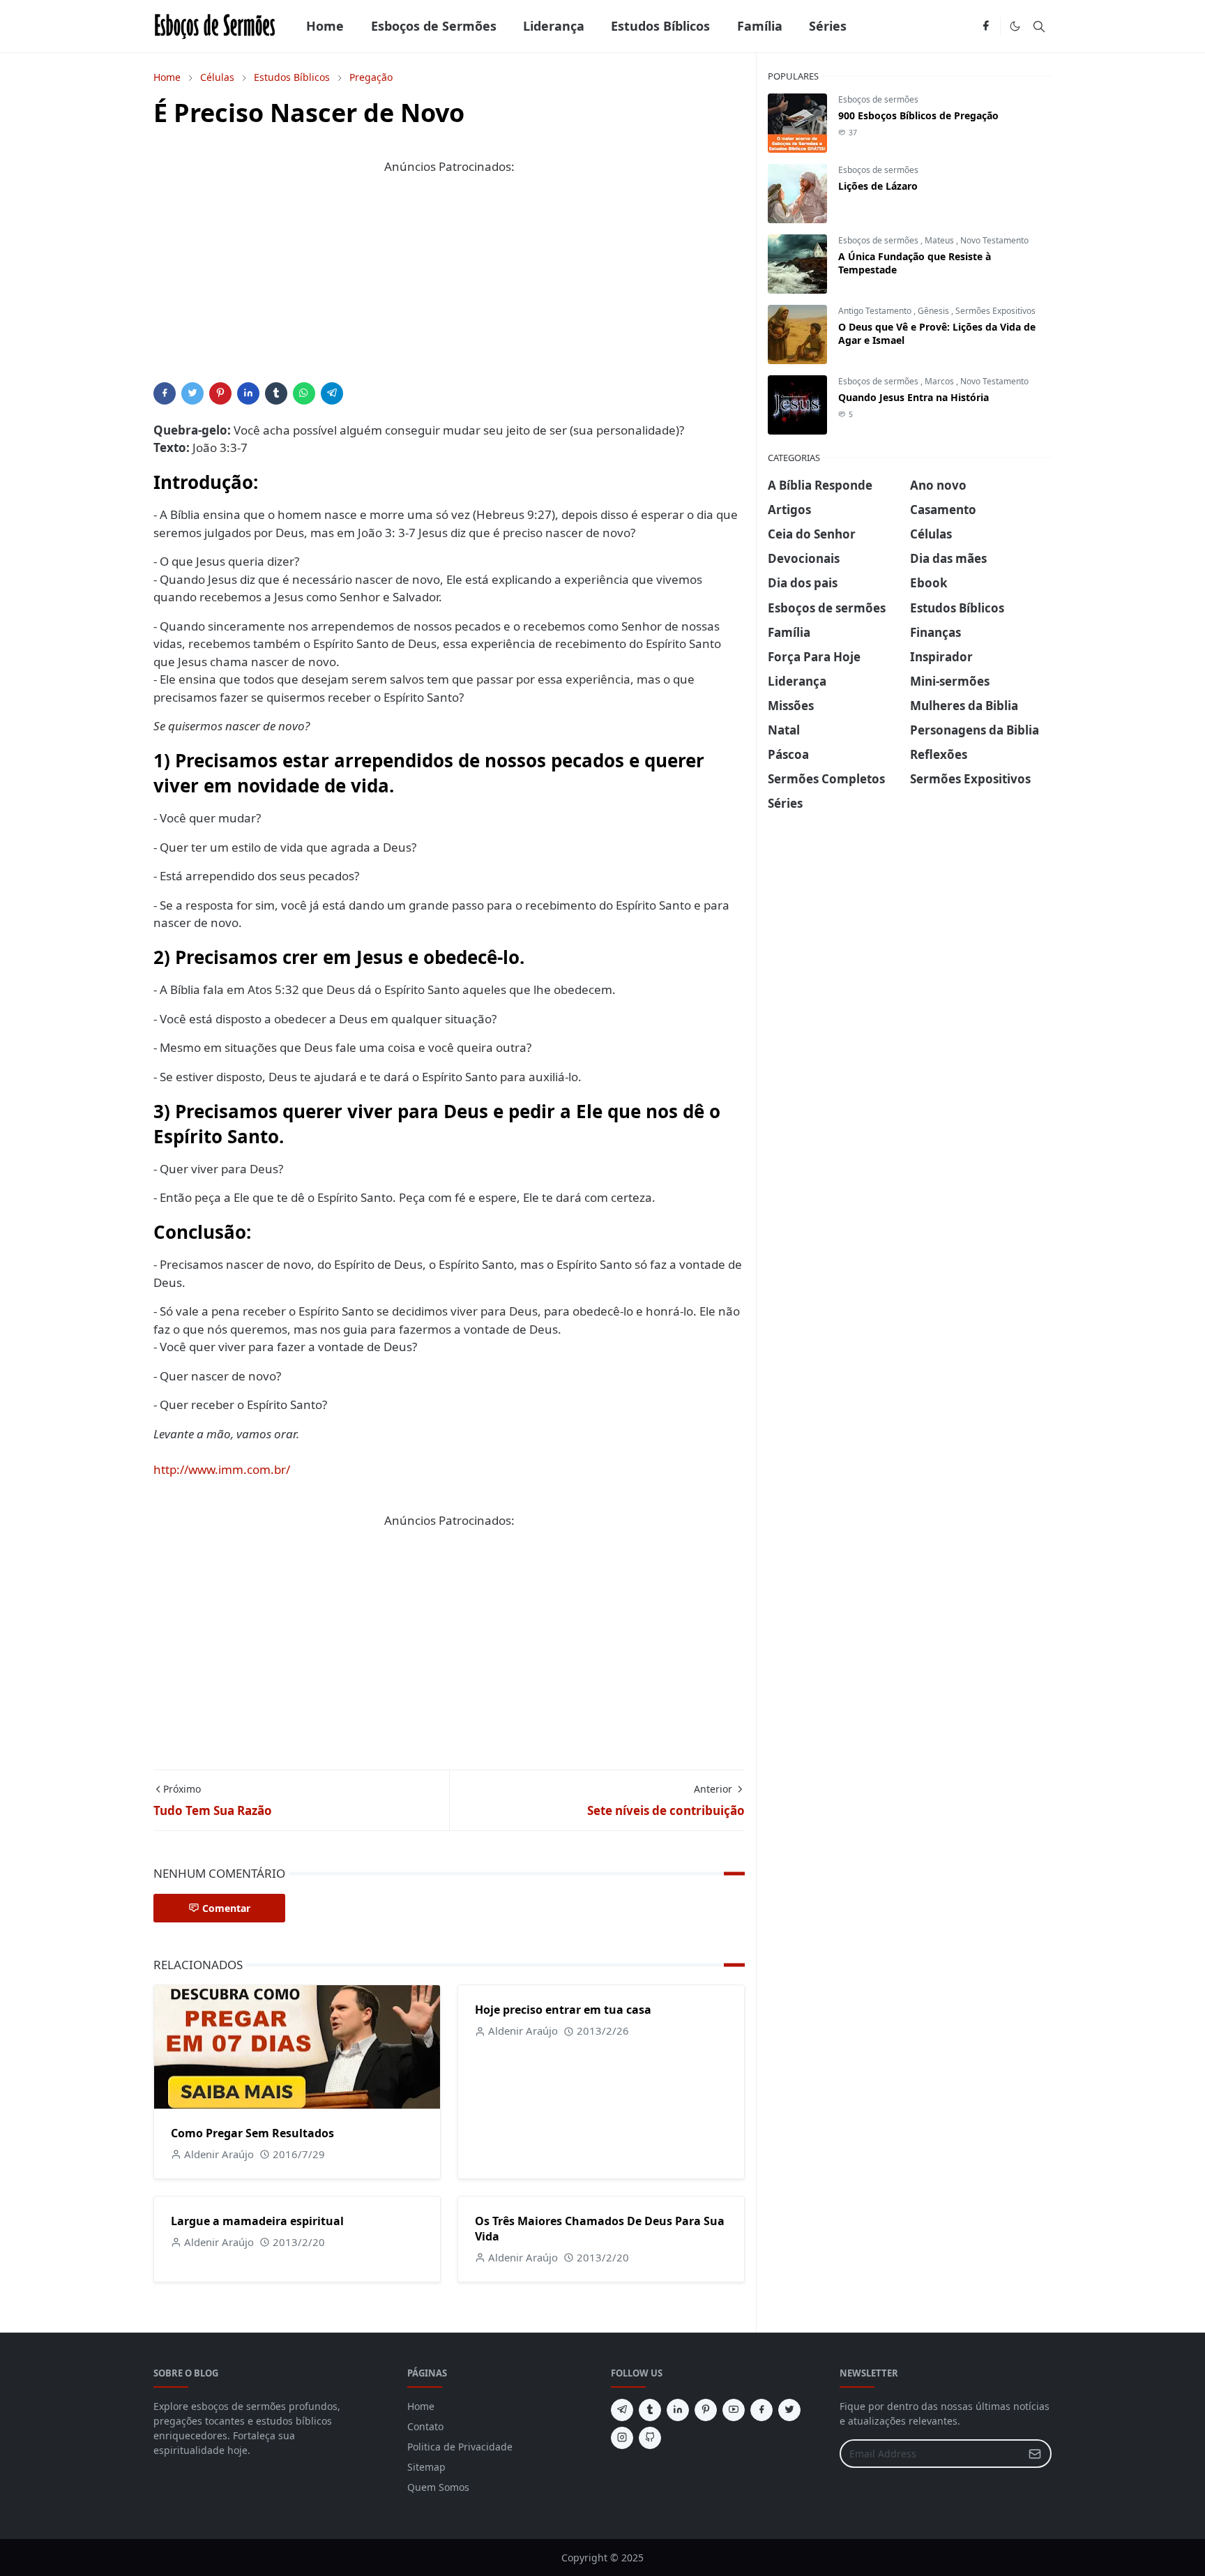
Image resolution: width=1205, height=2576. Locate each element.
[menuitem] (325, 26)
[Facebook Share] (165, 393)
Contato (425, 2426)
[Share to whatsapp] (304, 393)
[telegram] (622, 2410)
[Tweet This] (192, 393)
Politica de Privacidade (460, 2447)
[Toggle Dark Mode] (1015, 26)
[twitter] (789, 2410)
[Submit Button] (1035, 2454)
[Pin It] (220, 393)
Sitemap (426, 2467)
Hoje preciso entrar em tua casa (563, 2010)
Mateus (940, 240)
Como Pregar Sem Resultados (252, 2133)
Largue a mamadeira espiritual (257, 2221)
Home (421, 2406)
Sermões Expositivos (995, 311)
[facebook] (986, 27)
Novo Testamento (994, 240)
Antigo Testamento (876, 311)
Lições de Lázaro (878, 186)
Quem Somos (438, 2487)
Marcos (940, 381)
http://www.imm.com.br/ (222, 1469)
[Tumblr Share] (276, 393)
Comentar (226, 1908)
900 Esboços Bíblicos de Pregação (918, 115)
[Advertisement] (449, 285)
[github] (650, 2438)
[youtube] (734, 2410)
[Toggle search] (1039, 27)
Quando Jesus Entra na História (914, 397)
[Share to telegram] (332, 393)
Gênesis (934, 311)
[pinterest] (706, 2410)
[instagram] (622, 2438)
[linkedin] (678, 2410)
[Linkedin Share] (248, 393)
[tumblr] (650, 2410)
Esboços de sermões (878, 99)
